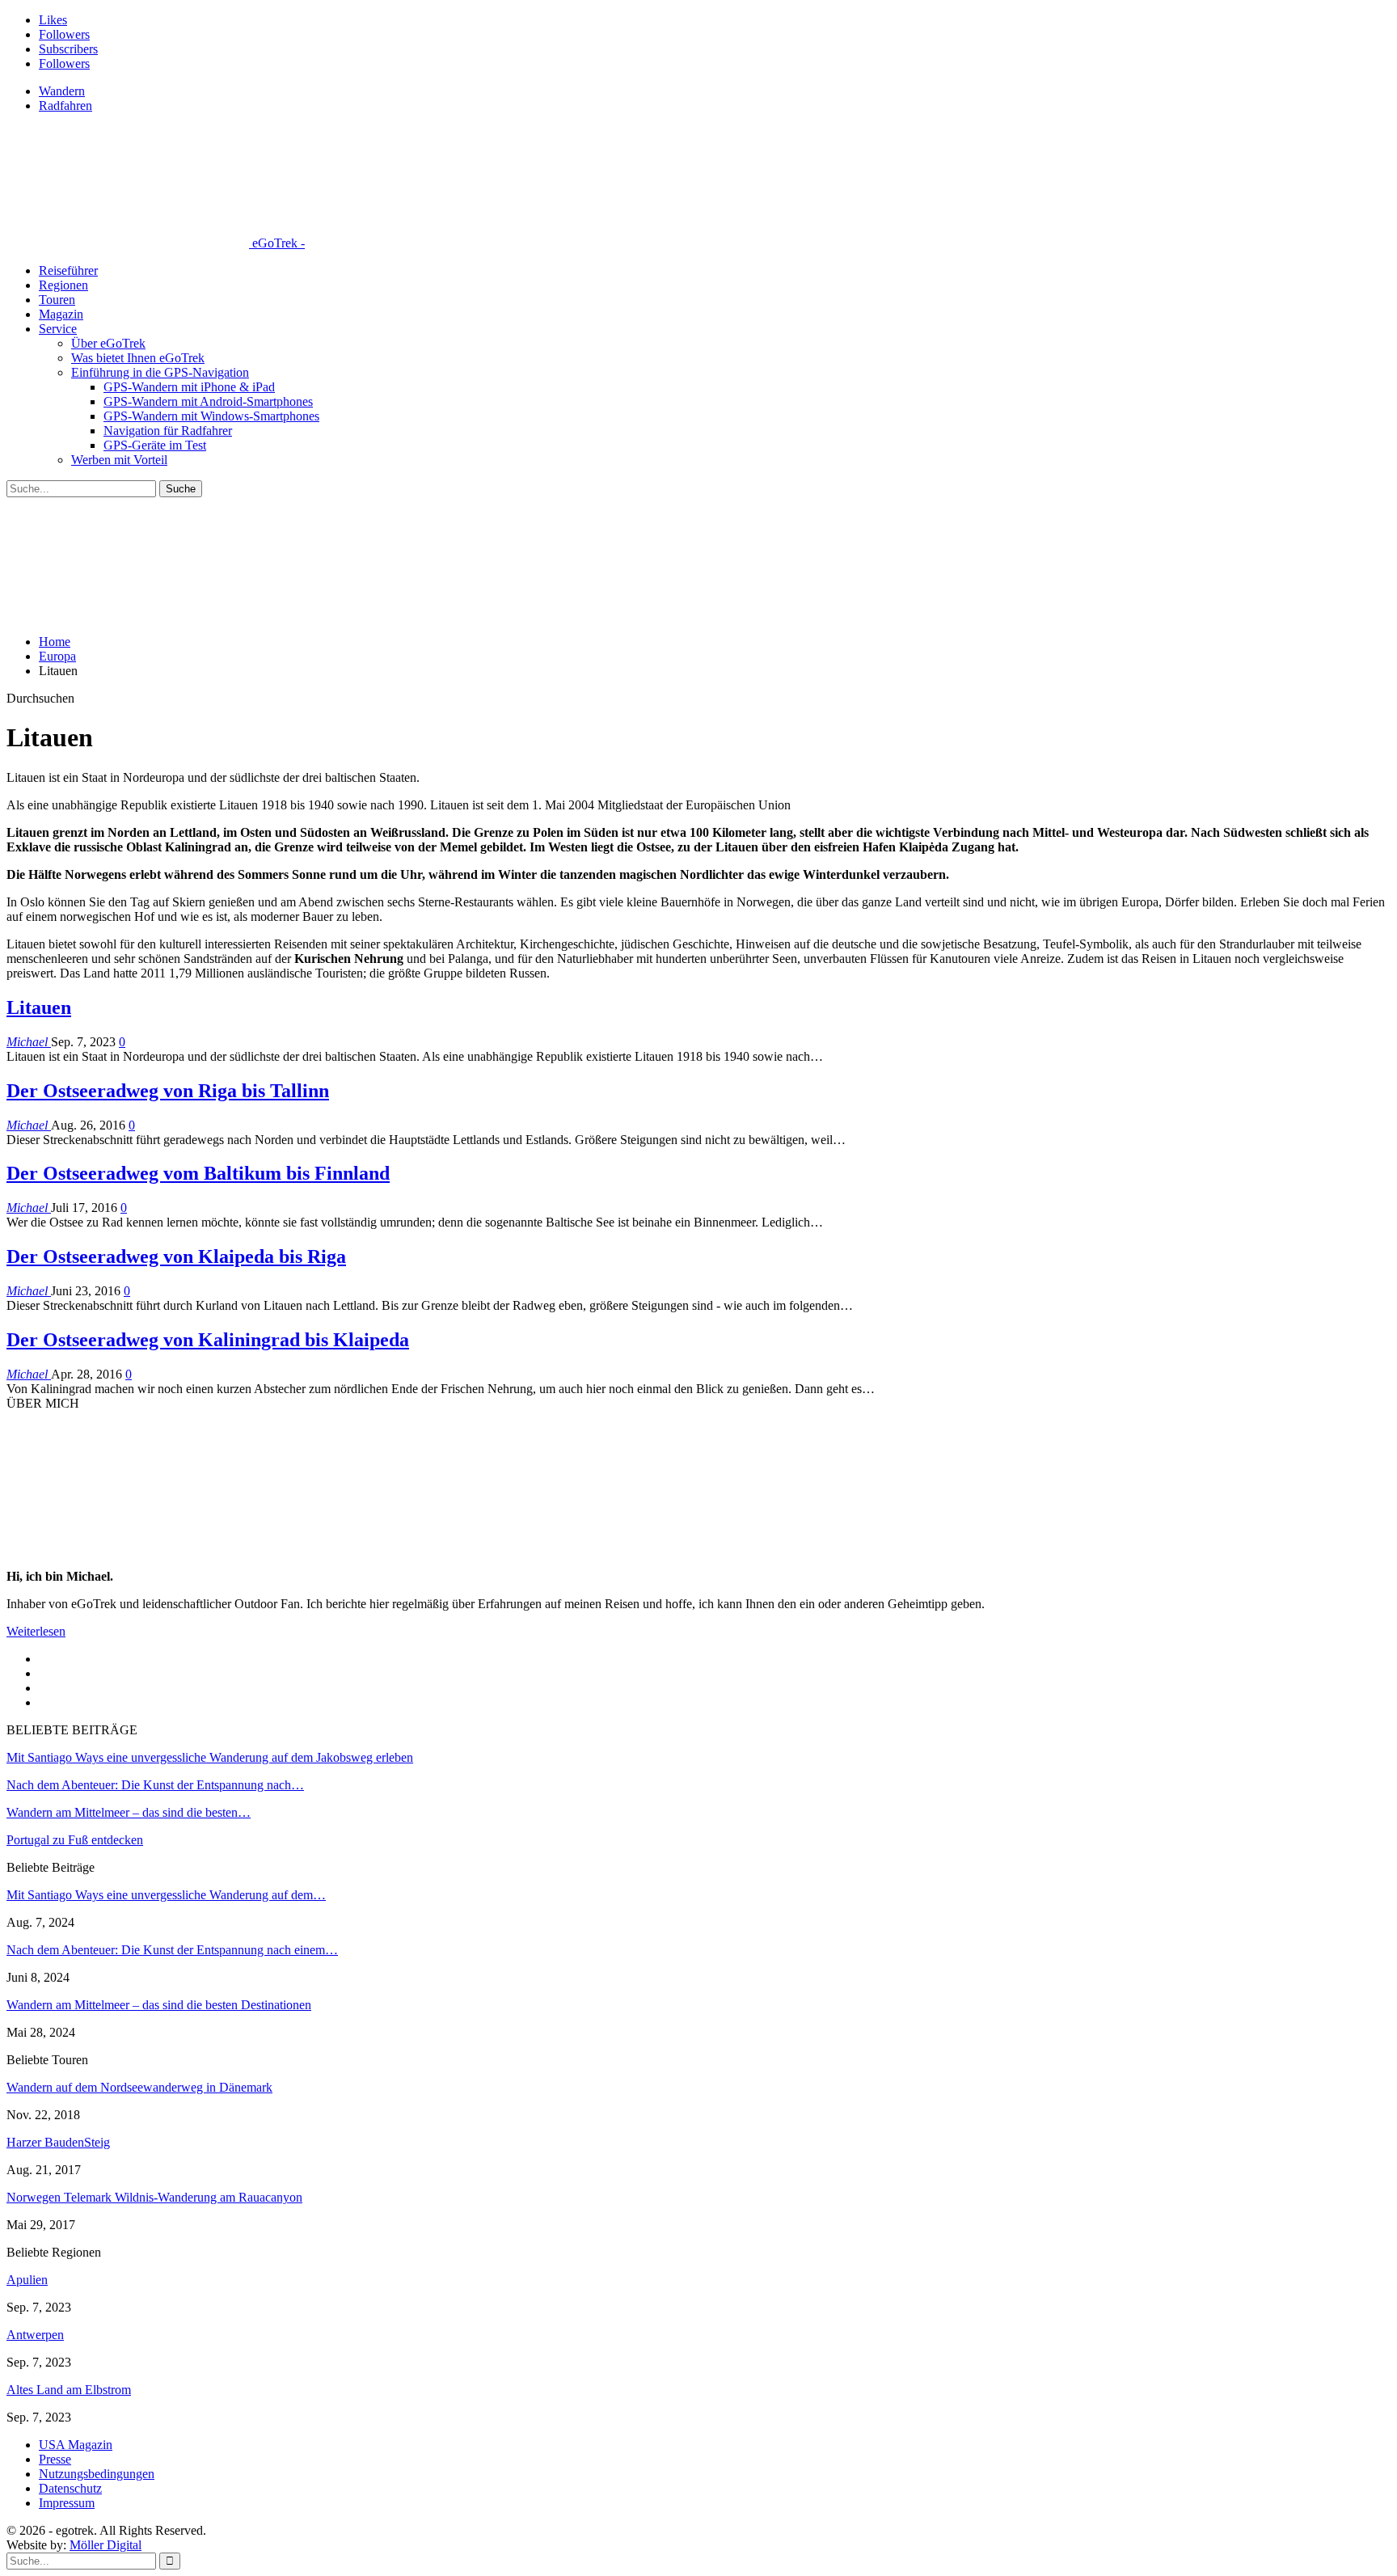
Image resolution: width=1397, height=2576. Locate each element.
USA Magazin (76, 2445)
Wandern (62, 91)
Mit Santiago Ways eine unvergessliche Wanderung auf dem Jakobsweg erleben (210, 1757)
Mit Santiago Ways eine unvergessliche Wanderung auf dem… (166, 1895)
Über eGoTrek (108, 343)
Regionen (63, 285)
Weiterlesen (36, 1631)
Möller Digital (106, 2545)
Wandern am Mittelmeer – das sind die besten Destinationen (159, 2005)
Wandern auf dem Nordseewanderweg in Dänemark (139, 2087)
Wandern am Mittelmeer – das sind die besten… (129, 1812)
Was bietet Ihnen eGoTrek (138, 358)
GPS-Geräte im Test (155, 445)
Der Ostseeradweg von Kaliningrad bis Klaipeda (208, 1340)
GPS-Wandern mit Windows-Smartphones (211, 416)
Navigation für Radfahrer (168, 431)
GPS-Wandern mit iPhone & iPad (189, 387)
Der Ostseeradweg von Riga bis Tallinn (168, 1091)
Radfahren (65, 106)
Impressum (67, 2503)
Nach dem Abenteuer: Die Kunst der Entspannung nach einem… (172, 1950)
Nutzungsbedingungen (97, 2474)
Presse (55, 2459)
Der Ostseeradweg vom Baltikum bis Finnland (198, 1173)
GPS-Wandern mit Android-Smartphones (208, 401)
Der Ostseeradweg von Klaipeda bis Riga (176, 1256)
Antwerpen (35, 2335)
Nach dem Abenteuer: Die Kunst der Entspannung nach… (155, 1785)
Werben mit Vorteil (119, 460)
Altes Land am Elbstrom (69, 2390)
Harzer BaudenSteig (58, 2142)
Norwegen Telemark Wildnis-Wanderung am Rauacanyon (154, 2197)
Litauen (39, 1007)
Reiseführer (68, 270)
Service (58, 329)
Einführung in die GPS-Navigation (160, 372)
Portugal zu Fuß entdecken (75, 1840)
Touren (57, 300)
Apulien (27, 2280)
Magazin (61, 314)
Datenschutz (70, 2488)
